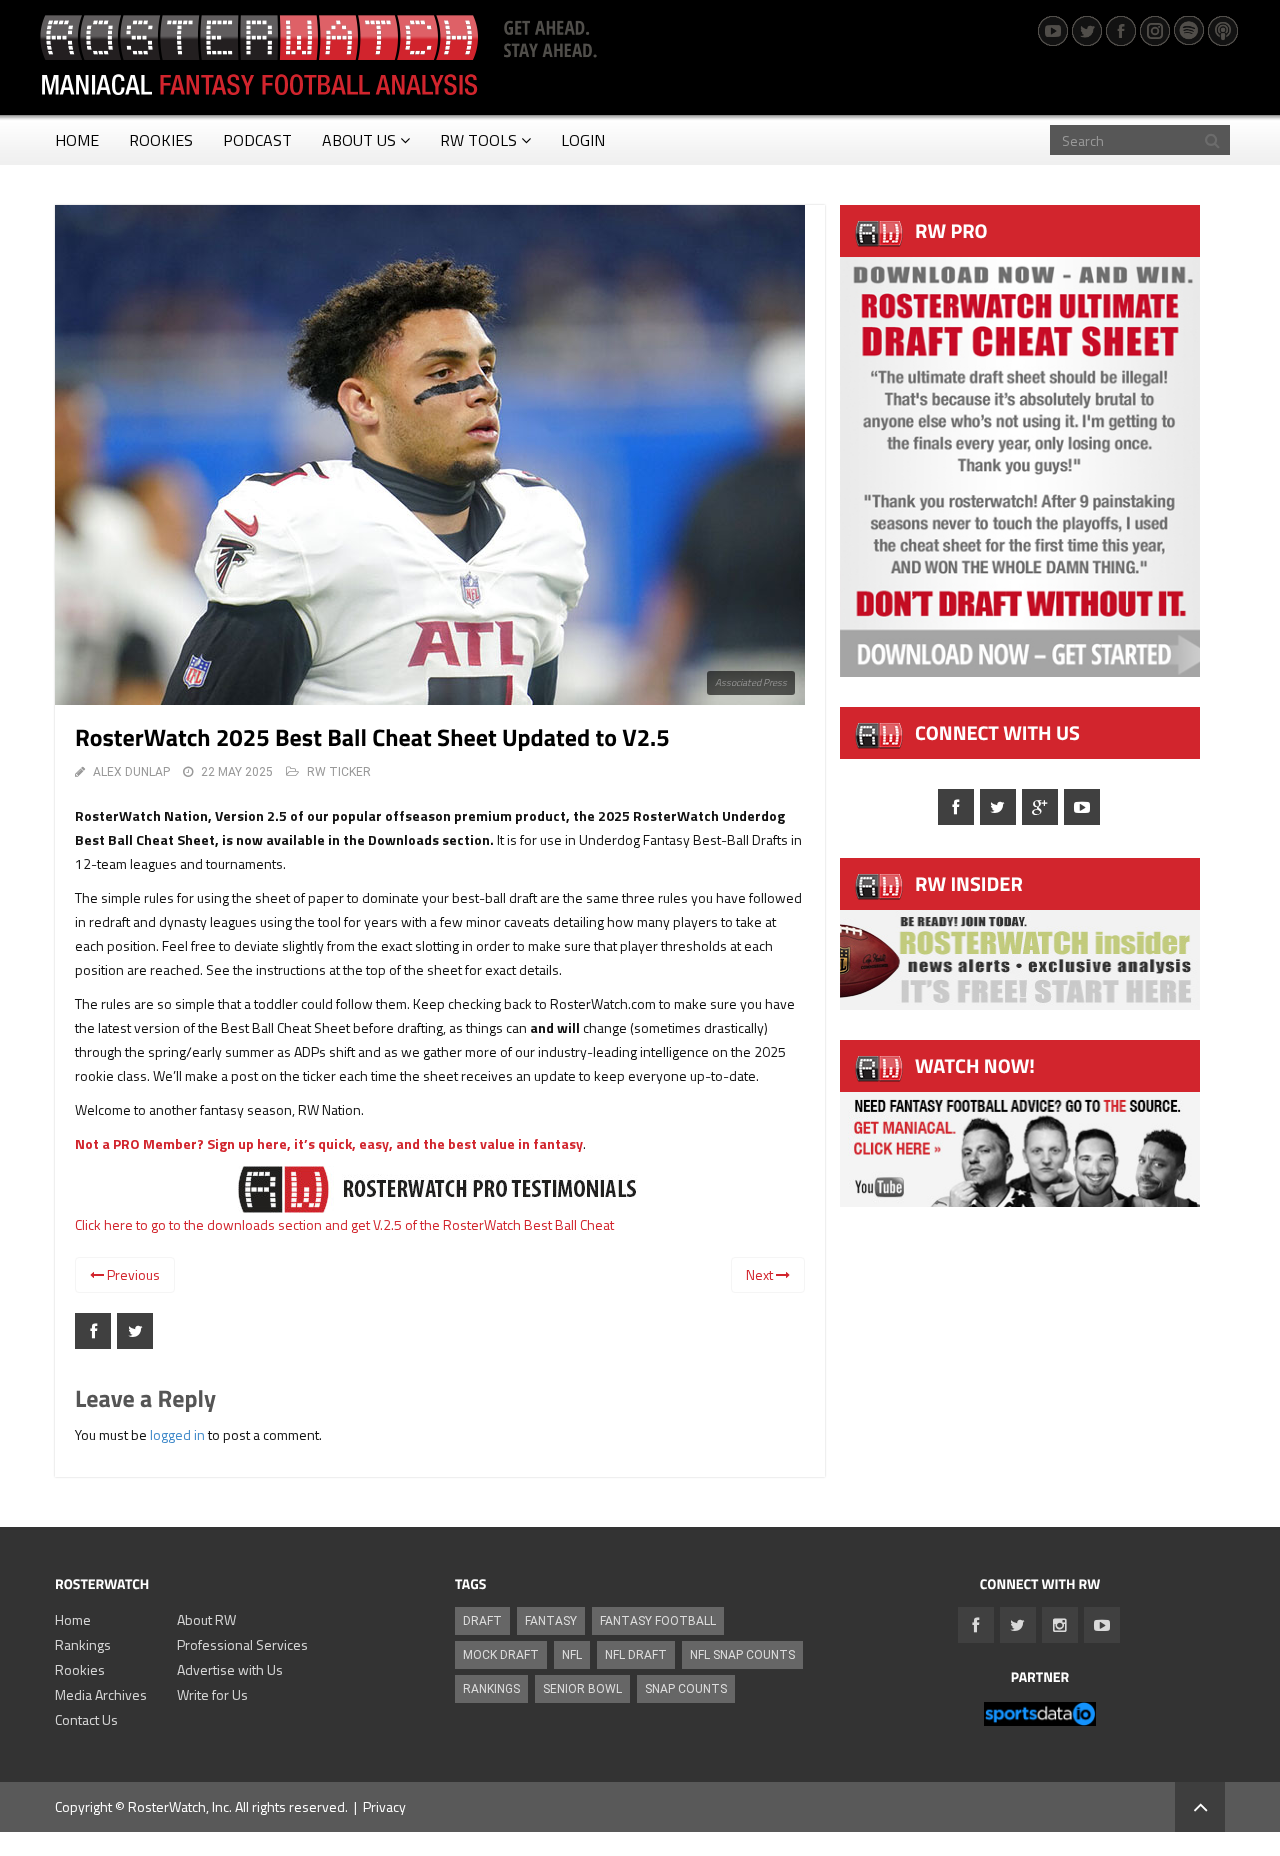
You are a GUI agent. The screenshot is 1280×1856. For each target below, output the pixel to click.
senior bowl (582, 1689)
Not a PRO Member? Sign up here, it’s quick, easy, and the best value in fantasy (329, 1143)
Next (761, 1274)
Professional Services (242, 1644)
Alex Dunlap (131, 772)
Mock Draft (501, 1655)
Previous (132, 1274)
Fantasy (551, 1621)
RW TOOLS (478, 140)
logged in (177, 1434)
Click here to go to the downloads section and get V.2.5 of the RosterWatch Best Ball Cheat (344, 1224)
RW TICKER (339, 772)
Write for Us (212, 1694)
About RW (206, 1619)
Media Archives (101, 1694)
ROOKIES (161, 140)
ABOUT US (359, 140)
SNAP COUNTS (686, 1689)
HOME (77, 140)
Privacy (384, 1806)
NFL (572, 1655)
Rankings (83, 1644)
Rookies (80, 1669)
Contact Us (86, 1719)
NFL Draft (636, 1655)
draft (482, 1621)
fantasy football (658, 1621)
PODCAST (257, 140)
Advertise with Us (230, 1669)
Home (73, 1619)
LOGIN (583, 140)
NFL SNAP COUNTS (742, 1655)
